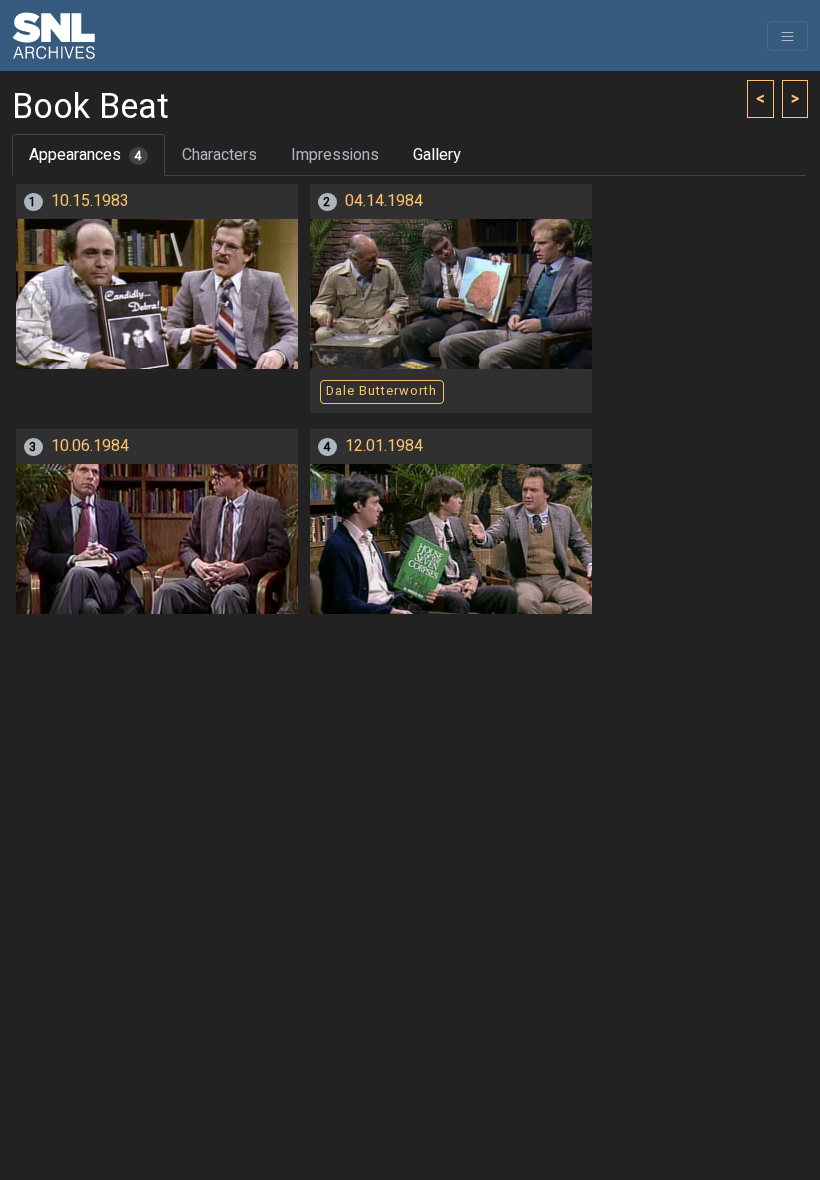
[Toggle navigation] (787, 36)
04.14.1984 (384, 201)
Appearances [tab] (85, 155)
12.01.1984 (384, 446)
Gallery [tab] (437, 155)
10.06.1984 (90, 446)
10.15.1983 (90, 201)
